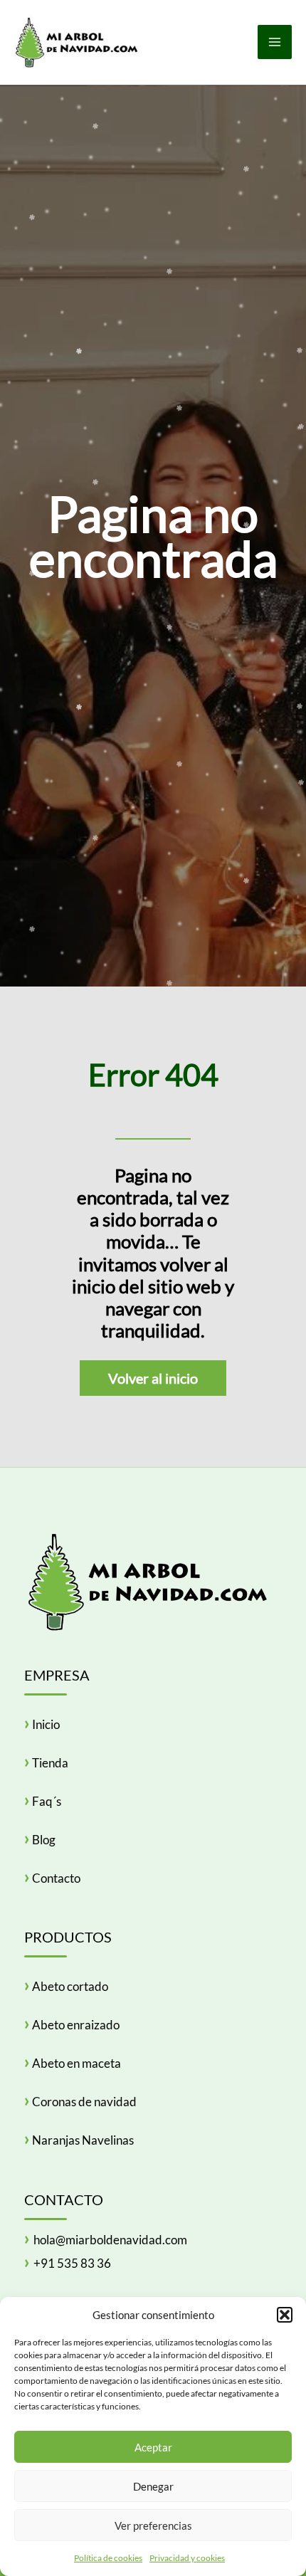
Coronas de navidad (84, 2102)
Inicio (46, 1724)
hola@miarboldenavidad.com (110, 2240)
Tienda (50, 1763)
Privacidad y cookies (187, 2558)
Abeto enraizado (76, 2025)
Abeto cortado (70, 1986)
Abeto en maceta (76, 2063)
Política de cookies (108, 2558)
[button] (285, 2315)
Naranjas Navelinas (83, 2140)
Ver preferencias (153, 2525)
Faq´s (47, 1801)
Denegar (153, 2486)
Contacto (56, 1878)
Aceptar (153, 2447)
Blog (44, 1840)
